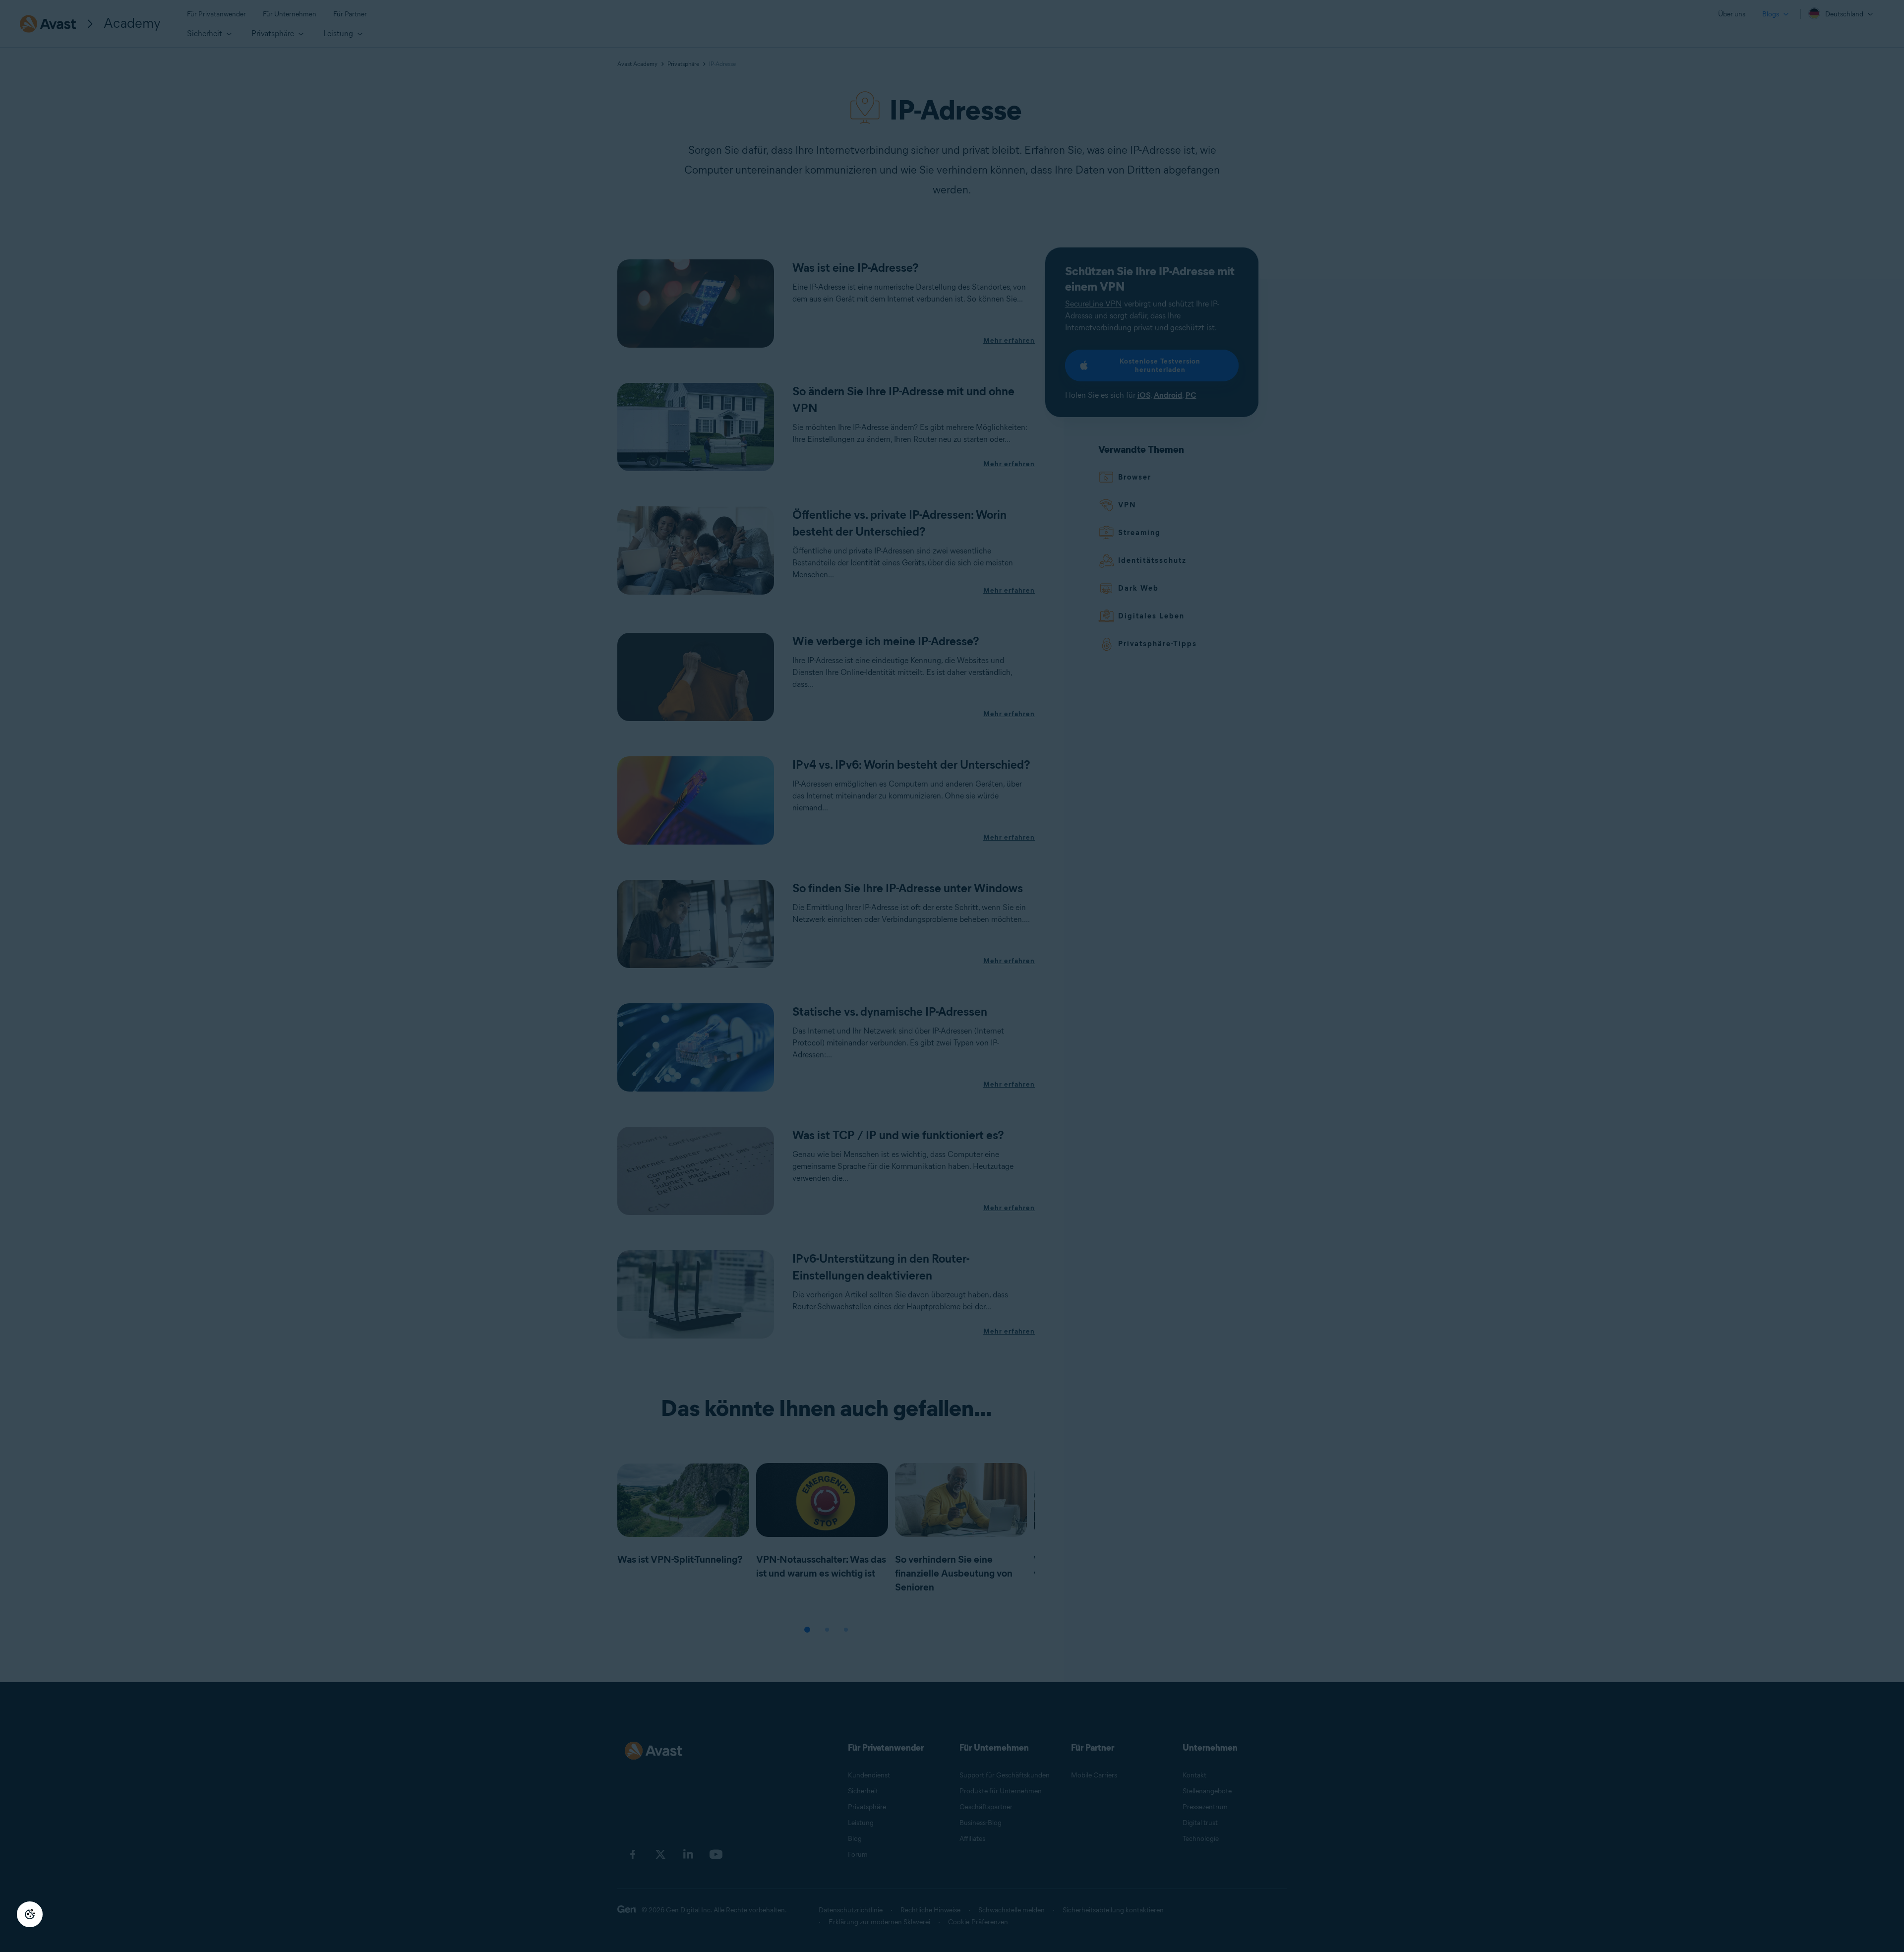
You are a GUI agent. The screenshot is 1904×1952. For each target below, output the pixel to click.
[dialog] (952, 976)
